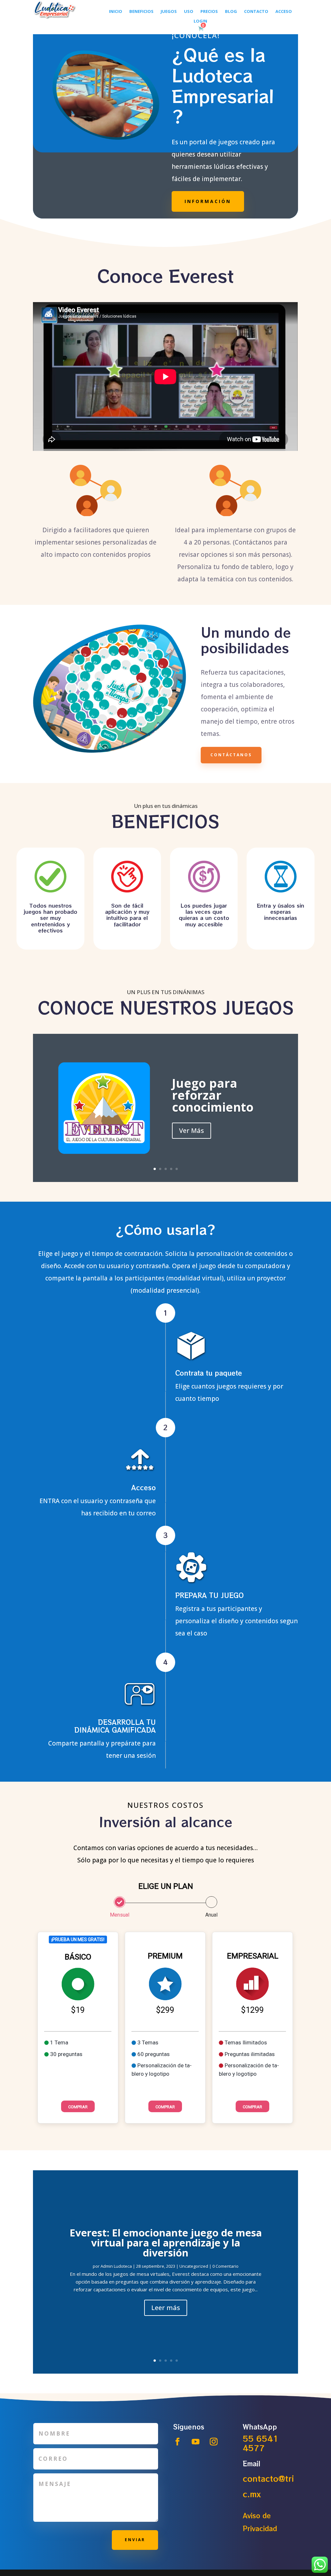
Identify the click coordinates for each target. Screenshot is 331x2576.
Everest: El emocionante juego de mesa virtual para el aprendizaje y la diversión (166, 2243)
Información (208, 201)
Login (200, 21)
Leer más (166, 2308)
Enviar (135, 2540)
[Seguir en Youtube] (196, 2442)
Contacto (256, 12)
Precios (209, 12)
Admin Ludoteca (116, 2266)
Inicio (116, 12)
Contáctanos (231, 755)
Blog (231, 12)
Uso (189, 12)
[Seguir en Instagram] (214, 2442)
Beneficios (141, 12)
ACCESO (284, 12)
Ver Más (192, 1130)
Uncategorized (194, 2266)
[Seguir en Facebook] (177, 2442)
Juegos (169, 12)
